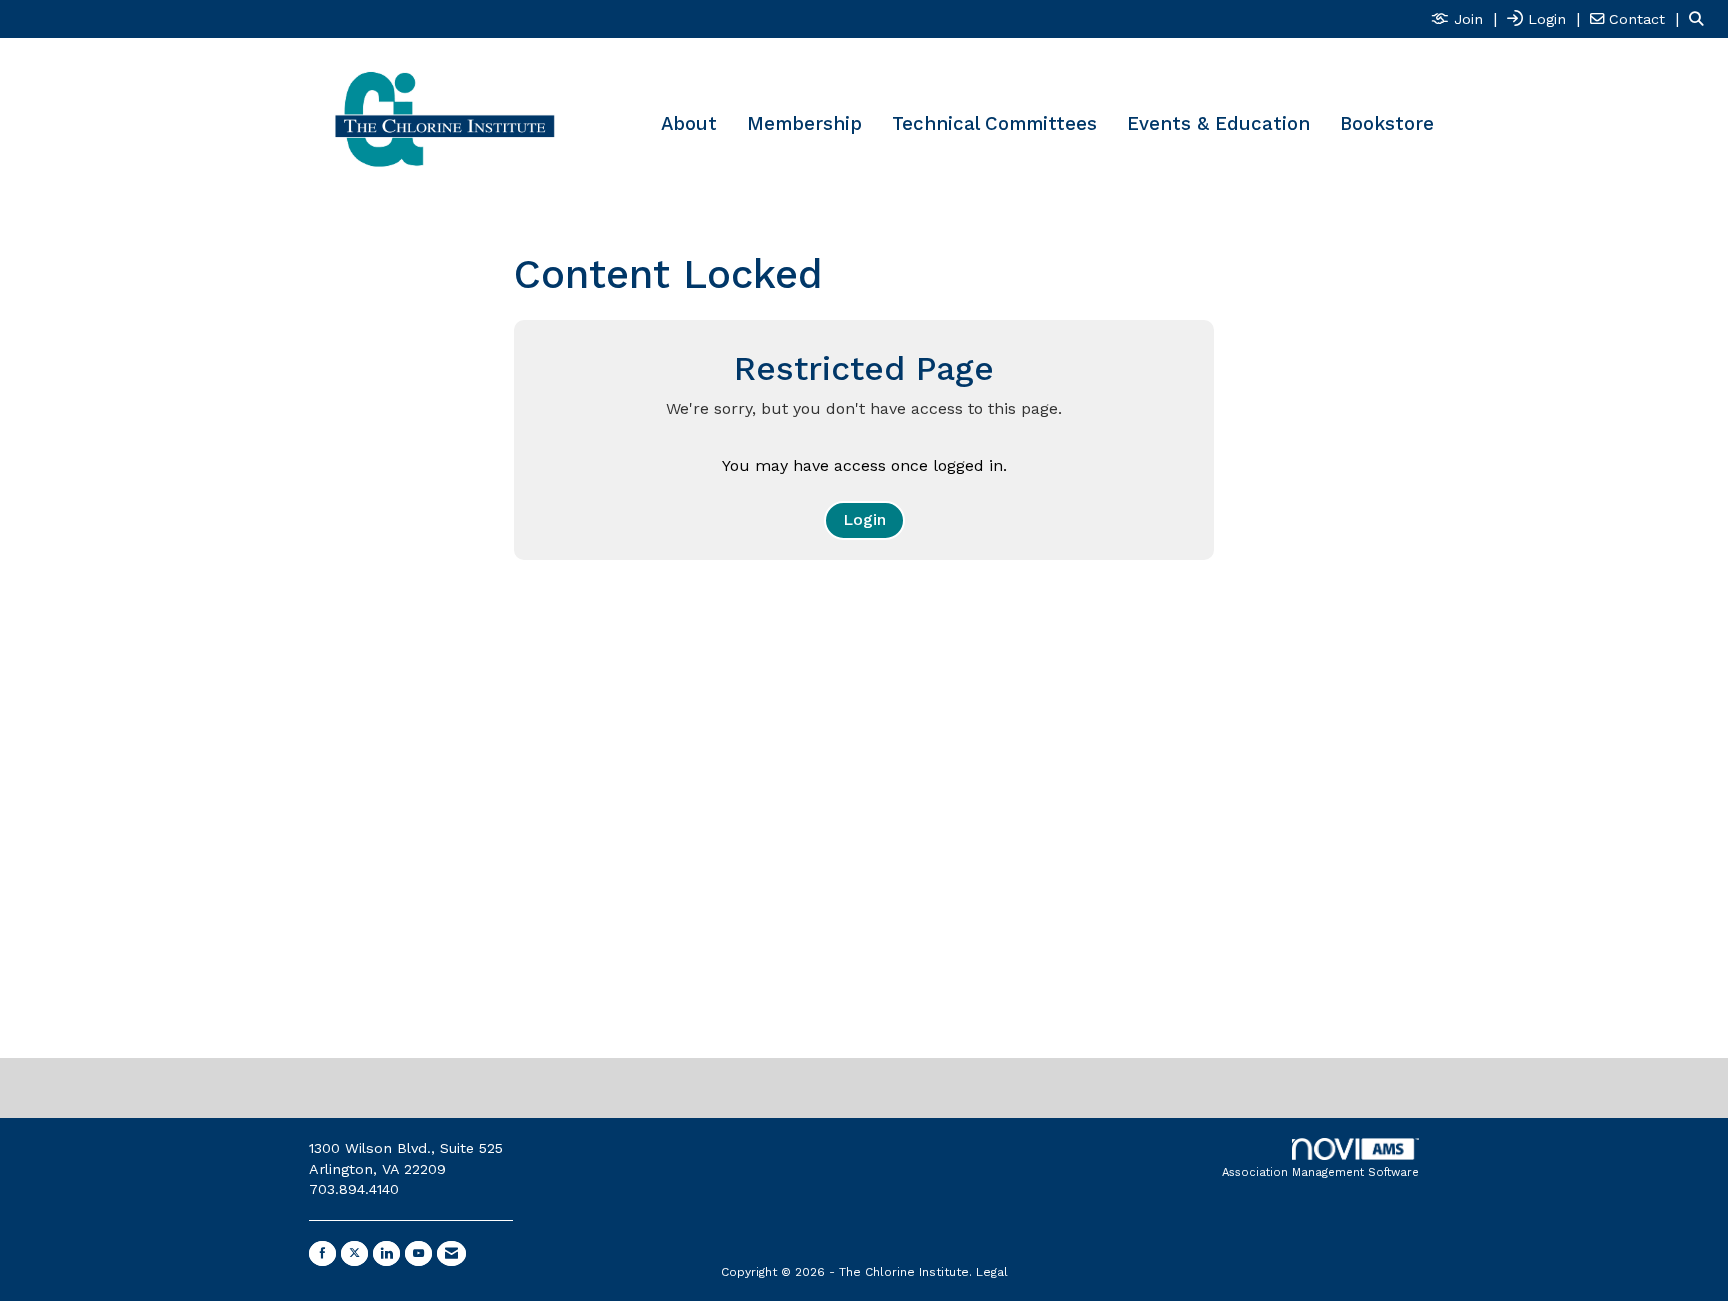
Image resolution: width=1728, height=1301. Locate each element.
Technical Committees (994, 124)
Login (864, 519)
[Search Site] (1701, 18)
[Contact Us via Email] (451, 1253)
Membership (804, 124)
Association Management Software (1320, 1172)
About (689, 124)
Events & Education (1218, 124)
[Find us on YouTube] (418, 1253)
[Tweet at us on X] (354, 1253)
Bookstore (1387, 124)
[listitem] (1466, 18)
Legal (992, 1272)
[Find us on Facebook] (322, 1253)
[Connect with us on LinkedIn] (386, 1253)
